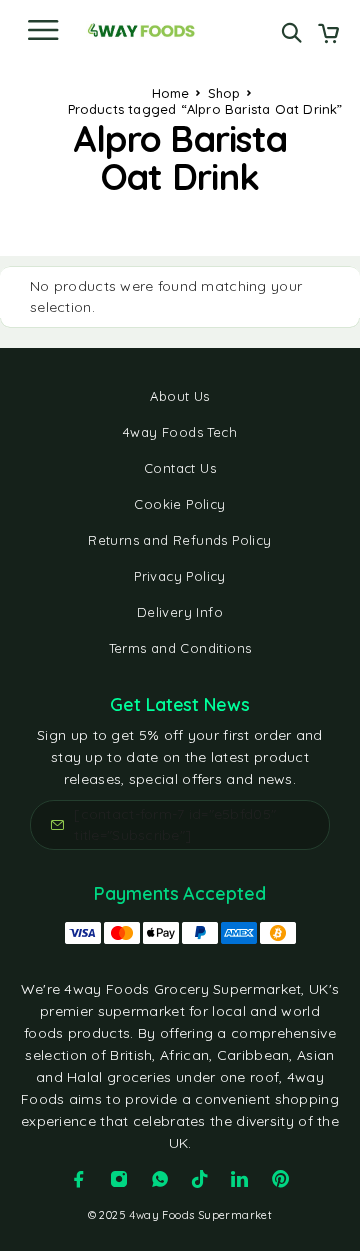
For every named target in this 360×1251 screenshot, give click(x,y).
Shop (224, 93)
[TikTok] (200, 1179)
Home (171, 93)
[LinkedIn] (240, 1179)
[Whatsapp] (160, 1179)
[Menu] (43, 30)
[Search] (291, 32)
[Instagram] (119, 1179)
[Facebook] (79, 1179)
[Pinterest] (281, 1179)
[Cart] (328, 35)
